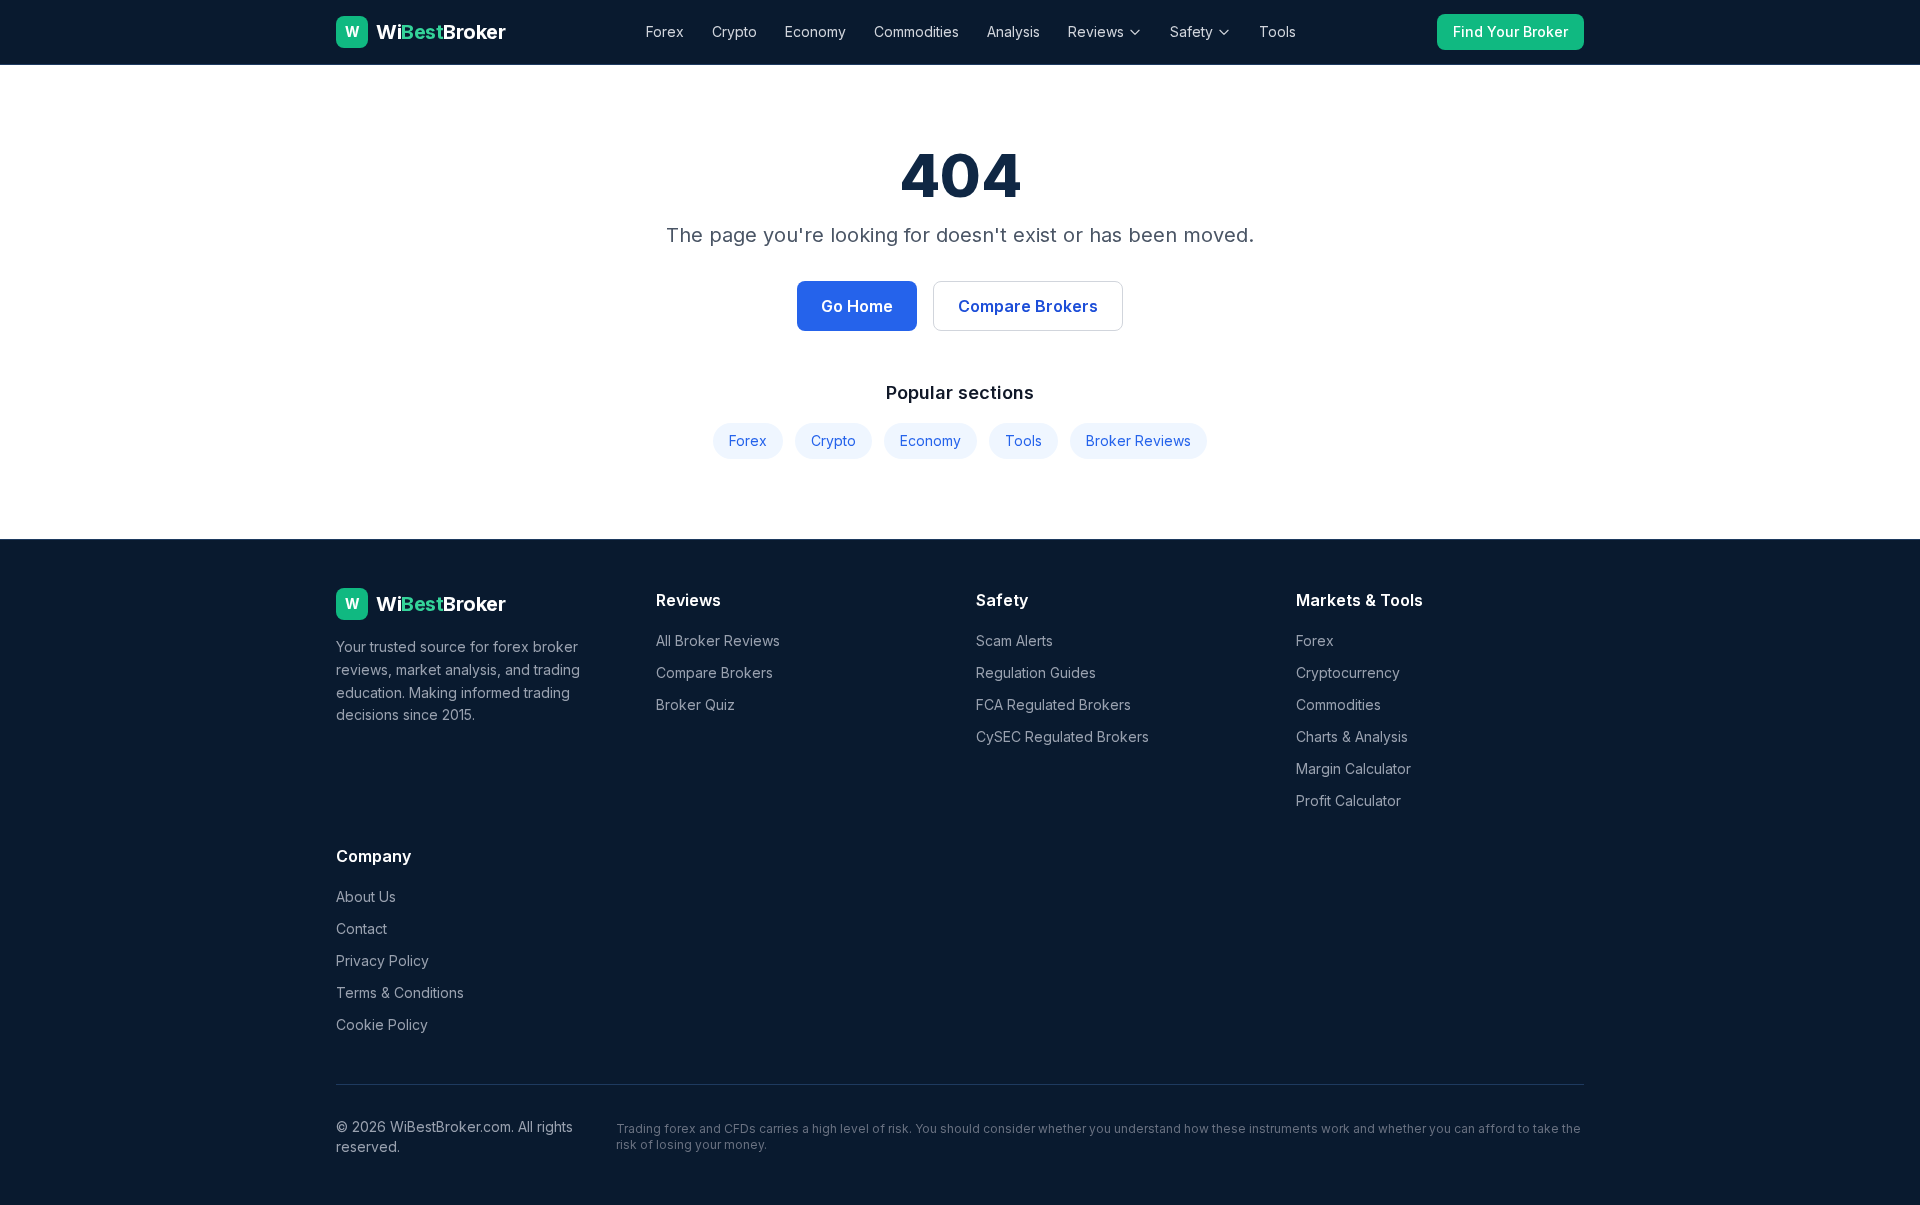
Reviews (1096, 31)
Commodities (916, 31)
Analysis (1013, 31)
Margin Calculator (1353, 768)
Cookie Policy (382, 1024)
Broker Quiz (695, 704)
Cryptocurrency (1348, 672)
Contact (361, 928)
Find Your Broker (1510, 31)
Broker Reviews (1138, 440)
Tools (1277, 31)
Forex (665, 31)
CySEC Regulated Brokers (1062, 736)
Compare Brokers (1028, 306)
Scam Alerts (1014, 640)
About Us (366, 896)
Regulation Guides (1036, 672)
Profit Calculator (1348, 800)
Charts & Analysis (1352, 736)
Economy (815, 31)
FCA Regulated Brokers (1053, 704)
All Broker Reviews (718, 640)
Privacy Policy (382, 960)
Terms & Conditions (400, 992)
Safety (1191, 31)
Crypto (734, 31)
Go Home (857, 306)
